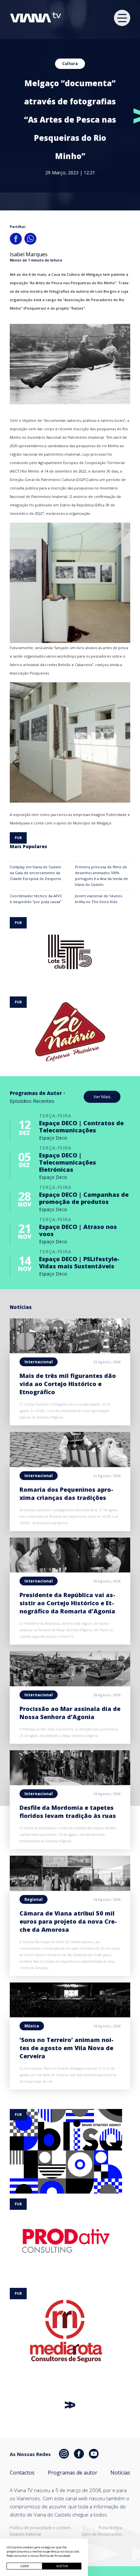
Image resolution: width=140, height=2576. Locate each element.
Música (32, 2026)
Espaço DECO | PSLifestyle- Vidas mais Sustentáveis (79, 1262)
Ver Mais (102, 1097)
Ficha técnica (110, 2528)
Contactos (22, 2473)
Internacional (39, 1362)
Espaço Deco (53, 1138)
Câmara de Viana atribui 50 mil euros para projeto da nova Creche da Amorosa (68, 1921)
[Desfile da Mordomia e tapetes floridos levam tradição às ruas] (70, 1783)
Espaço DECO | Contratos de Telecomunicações (81, 1127)
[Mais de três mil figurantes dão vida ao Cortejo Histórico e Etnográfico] (70, 1351)
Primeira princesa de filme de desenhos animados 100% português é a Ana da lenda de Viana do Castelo (101, 876)
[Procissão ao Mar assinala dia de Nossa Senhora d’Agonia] (70, 1684)
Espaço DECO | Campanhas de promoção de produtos (84, 1198)
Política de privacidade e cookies (40, 2528)
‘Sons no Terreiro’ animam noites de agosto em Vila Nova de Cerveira (67, 2048)
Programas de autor (73, 2473)
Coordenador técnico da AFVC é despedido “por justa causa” (36, 899)
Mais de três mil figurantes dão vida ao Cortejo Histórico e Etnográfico (68, 1384)
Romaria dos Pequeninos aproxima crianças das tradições (66, 1494)
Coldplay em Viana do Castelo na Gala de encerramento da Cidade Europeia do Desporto (35, 873)
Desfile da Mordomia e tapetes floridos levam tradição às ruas (68, 1812)
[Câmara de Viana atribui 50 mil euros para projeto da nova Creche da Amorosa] (70, 1889)
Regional (34, 1899)
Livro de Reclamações (102, 2534)
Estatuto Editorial (25, 2534)
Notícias (120, 2473)
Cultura (70, 64)
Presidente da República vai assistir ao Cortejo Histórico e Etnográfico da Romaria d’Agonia (67, 1603)
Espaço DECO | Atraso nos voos (78, 1230)
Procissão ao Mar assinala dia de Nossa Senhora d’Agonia (70, 1713)
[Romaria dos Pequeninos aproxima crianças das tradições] (70, 1465)
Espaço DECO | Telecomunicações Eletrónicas (68, 1162)
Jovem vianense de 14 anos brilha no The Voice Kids (98, 899)
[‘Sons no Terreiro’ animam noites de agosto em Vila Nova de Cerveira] (70, 2015)
